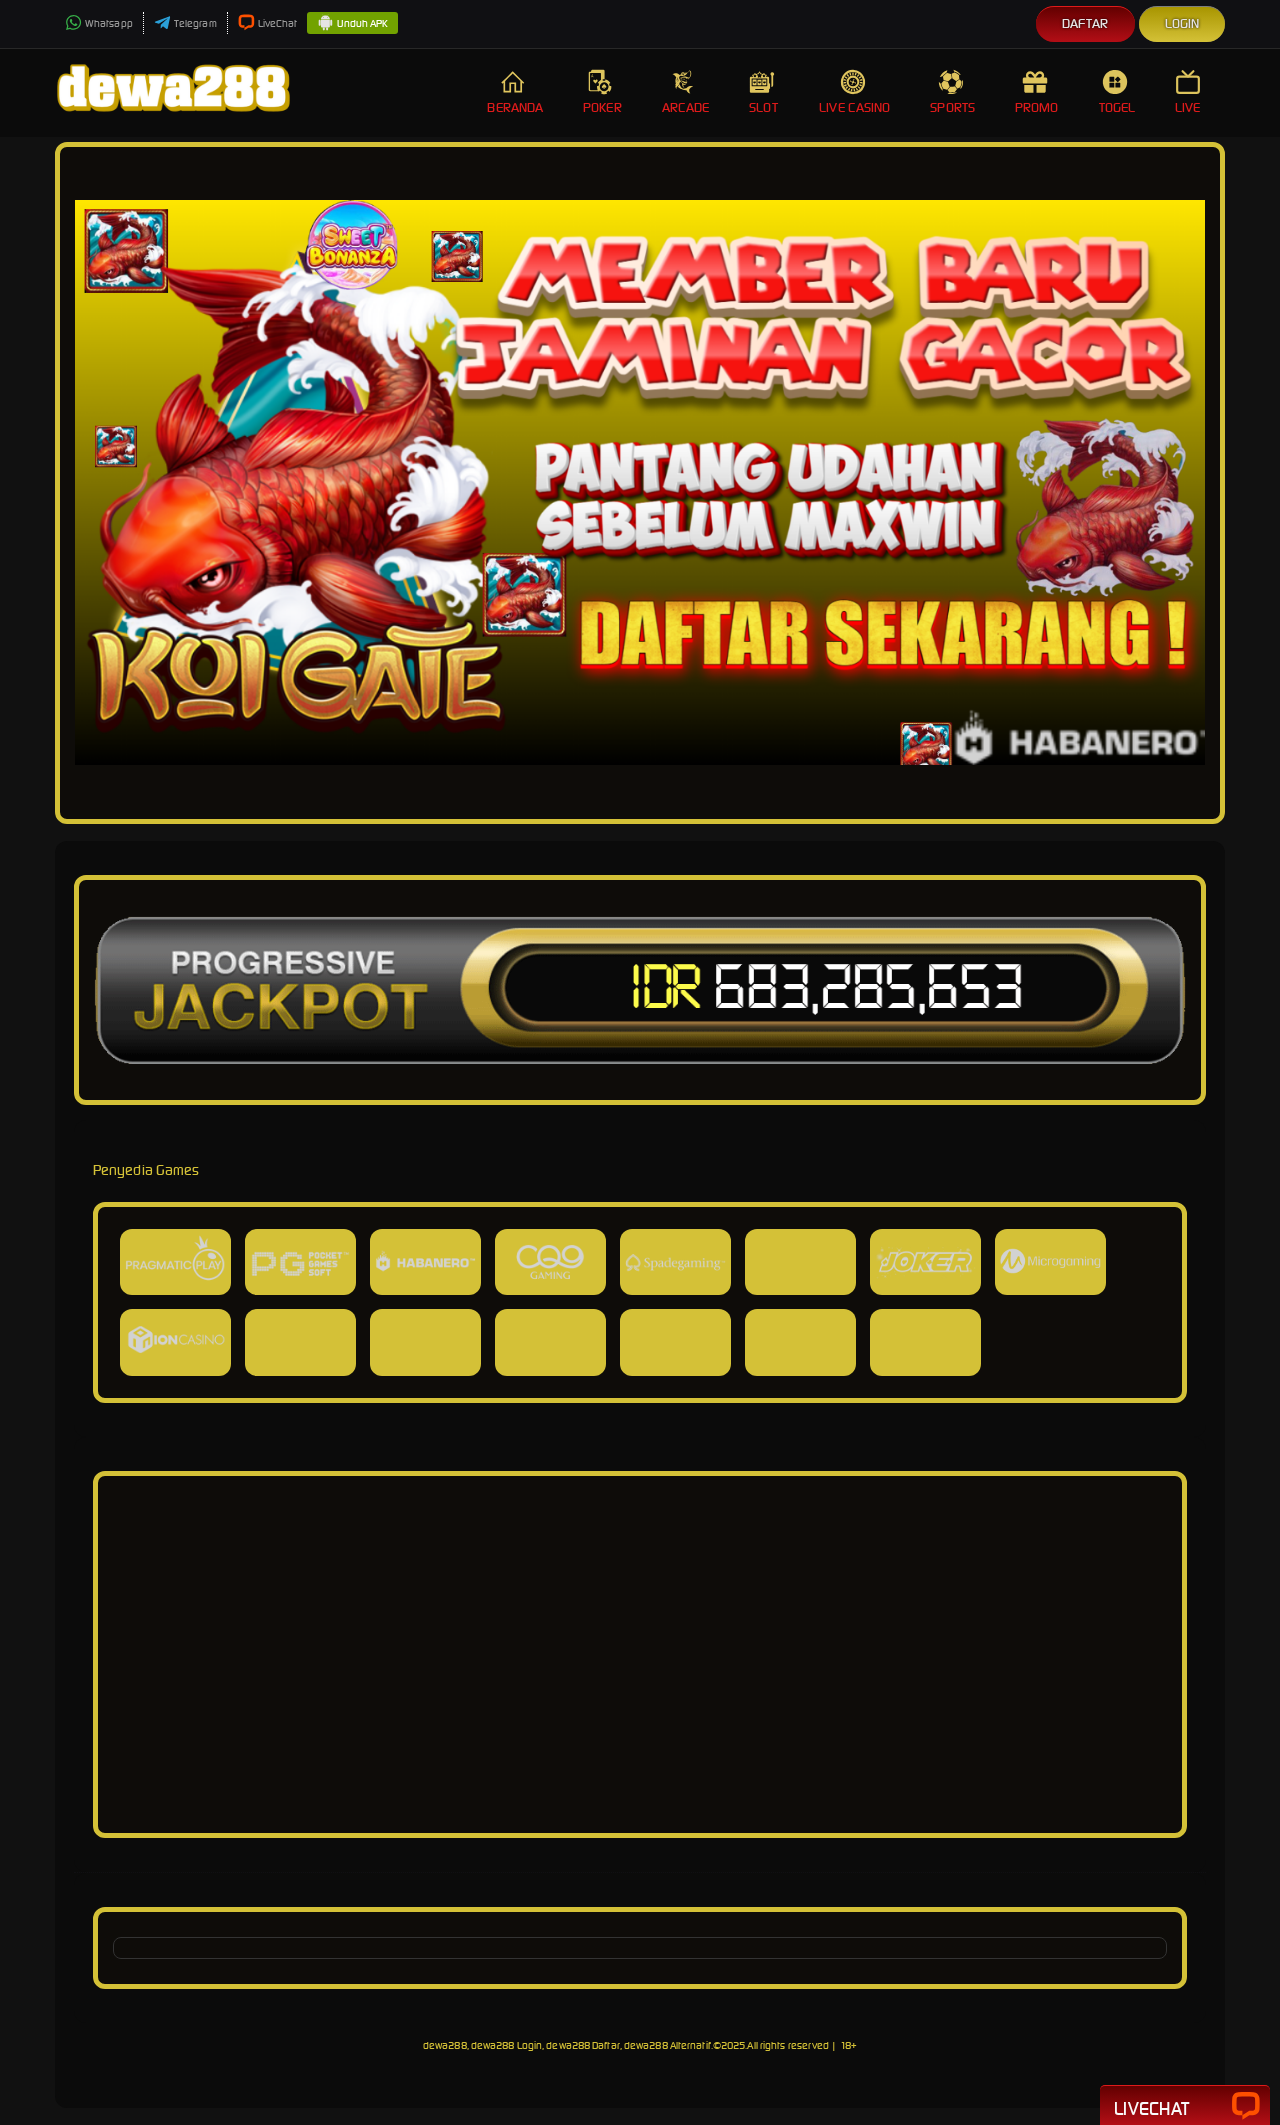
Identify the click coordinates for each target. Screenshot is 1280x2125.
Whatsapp (109, 23)
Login (1182, 23)
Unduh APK (362, 23)
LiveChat (278, 23)
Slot (763, 107)
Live (1187, 107)
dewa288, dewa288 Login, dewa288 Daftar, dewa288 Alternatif (567, 2045)
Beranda (515, 107)
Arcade (686, 107)
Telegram (195, 23)
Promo (1037, 107)
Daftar (1085, 23)
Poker (602, 107)
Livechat (1151, 2108)
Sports (952, 107)
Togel (1117, 107)
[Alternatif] (640, 1807)
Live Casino (854, 107)
